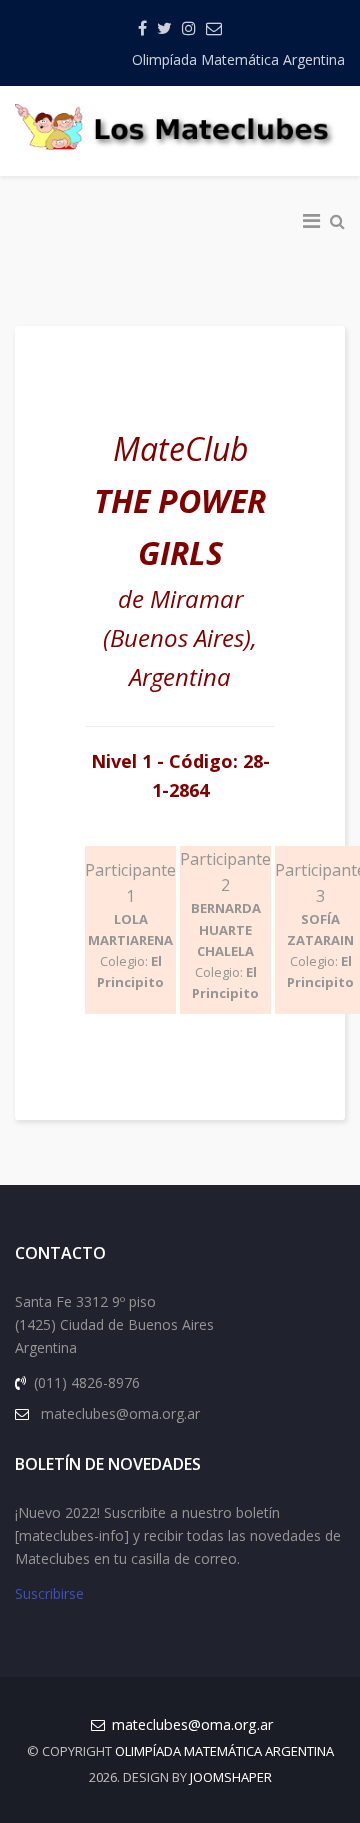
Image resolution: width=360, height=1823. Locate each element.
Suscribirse (49, 1593)
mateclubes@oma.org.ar (192, 1724)
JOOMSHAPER (231, 1777)
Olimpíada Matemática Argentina (238, 59)
